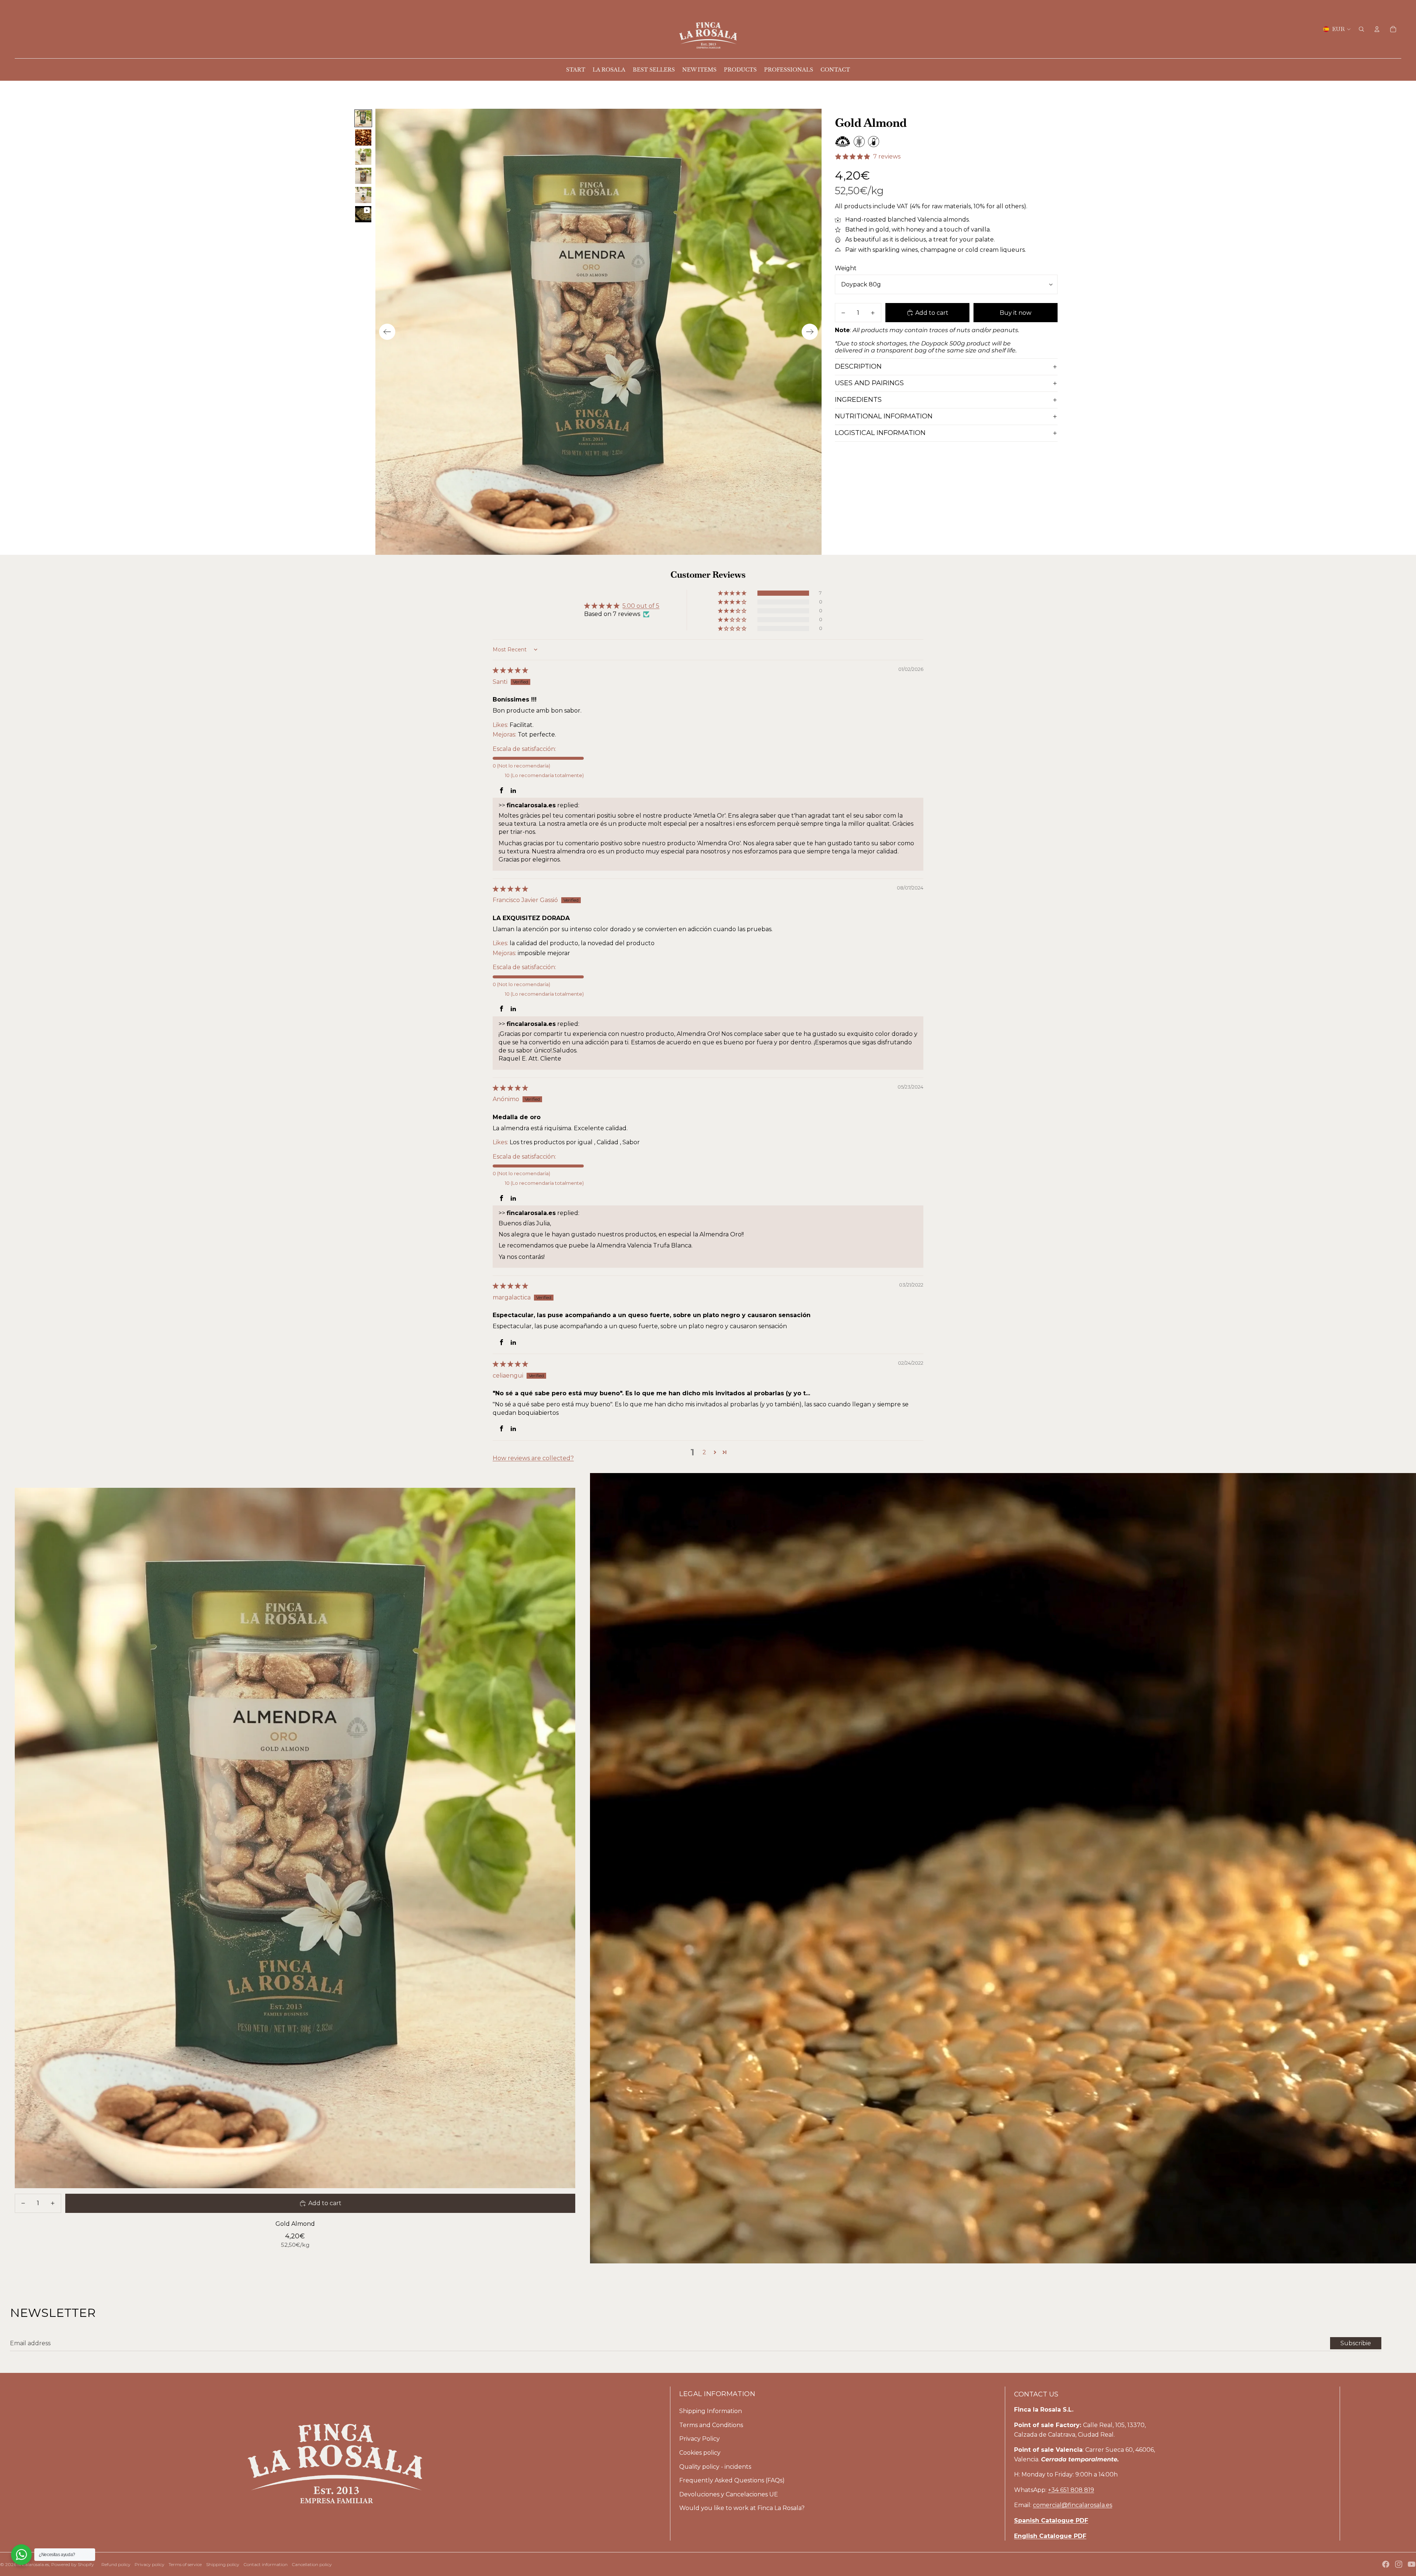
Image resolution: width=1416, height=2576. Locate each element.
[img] (510, 670)
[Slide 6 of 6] (363, 214)
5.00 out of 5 (641, 606)
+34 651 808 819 (1071, 2490)
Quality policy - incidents (715, 2467)
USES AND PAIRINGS (869, 383)
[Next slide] (810, 332)
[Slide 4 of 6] (363, 176)
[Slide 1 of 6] (363, 118)
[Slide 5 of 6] (363, 195)
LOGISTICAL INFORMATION (880, 433)
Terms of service (185, 2564)
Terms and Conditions (711, 2425)
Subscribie (1356, 2343)
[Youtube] (1412, 2564)
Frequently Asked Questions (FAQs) (732, 2480)
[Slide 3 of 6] (363, 157)
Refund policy (116, 2564)
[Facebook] (1386, 2564)
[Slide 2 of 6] (363, 137)
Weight (846, 268)
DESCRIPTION (858, 366)
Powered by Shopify (73, 2564)
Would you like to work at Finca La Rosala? (742, 2508)
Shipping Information (711, 2411)
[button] (733, 593)
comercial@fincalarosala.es (1073, 2505)
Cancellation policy (312, 2564)
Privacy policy (150, 2564)
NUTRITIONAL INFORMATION (884, 416)
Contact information (265, 2564)
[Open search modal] (1361, 29)
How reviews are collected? (533, 1458)
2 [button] (704, 1452)
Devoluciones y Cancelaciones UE (729, 2494)
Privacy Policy (700, 2439)
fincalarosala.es (33, 2564)
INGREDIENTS (858, 400)
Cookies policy (700, 2453)
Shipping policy (223, 2564)
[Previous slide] (387, 332)
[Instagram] (1399, 2564)
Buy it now (1016, 313)
